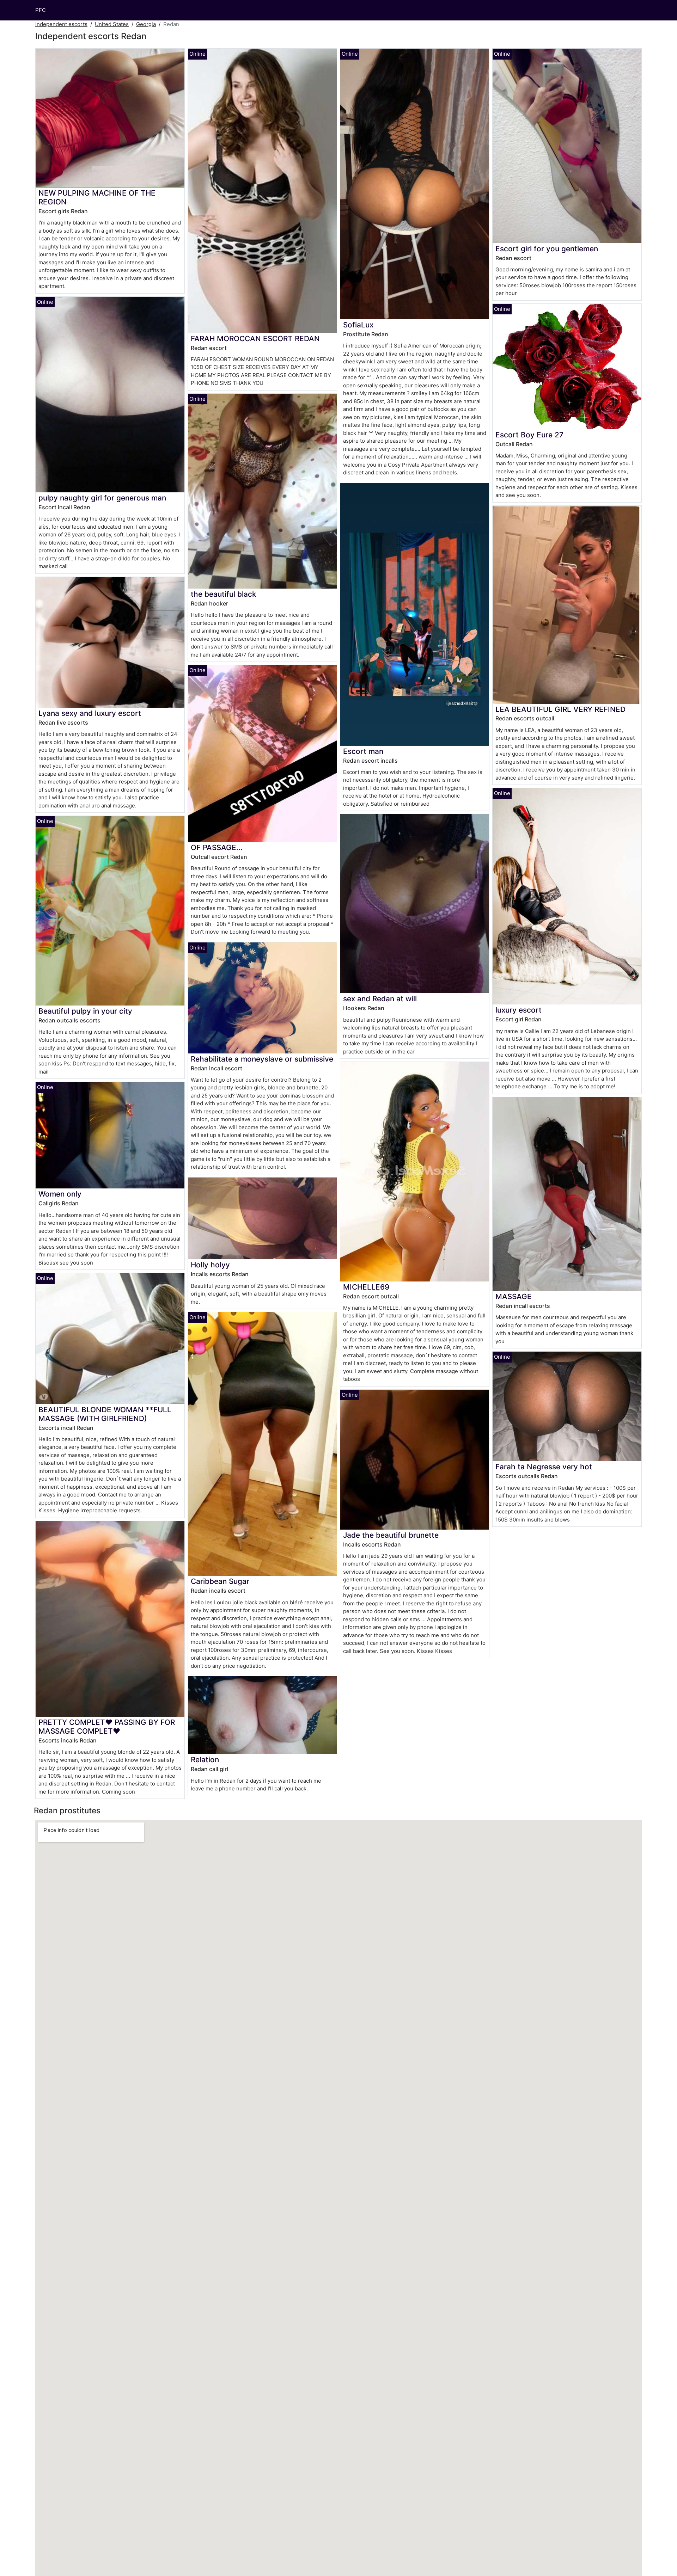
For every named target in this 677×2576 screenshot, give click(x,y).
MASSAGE (514, 1296)
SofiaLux (358, 325)
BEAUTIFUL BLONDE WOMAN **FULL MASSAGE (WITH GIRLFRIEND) (105, 1414)
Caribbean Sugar (220, 1581)
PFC (41, 10)
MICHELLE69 (366, 1287)
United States (112, 24)
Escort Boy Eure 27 (529, 435)
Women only (60, 1194)
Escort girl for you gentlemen (547, 249)
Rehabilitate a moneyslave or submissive (262, 1059)
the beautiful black (224, 594)
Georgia (146, 24)
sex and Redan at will (380, 999)
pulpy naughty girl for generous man (102, 498)
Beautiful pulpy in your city (85, 1011)
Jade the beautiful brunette (391, 1535)
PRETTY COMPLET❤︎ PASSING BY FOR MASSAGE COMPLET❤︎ (107, 1727)
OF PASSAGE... (217, 847)
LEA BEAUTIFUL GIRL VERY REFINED (560, 709)
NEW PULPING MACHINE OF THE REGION (97, 197)
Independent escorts (61, 24)
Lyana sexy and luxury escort (90, 713)
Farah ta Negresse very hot (544, 1467)
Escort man (363, 751)
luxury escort (519, 1010)
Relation (205, 1760)
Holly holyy (210, 1265)
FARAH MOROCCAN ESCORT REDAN (255, 339)
